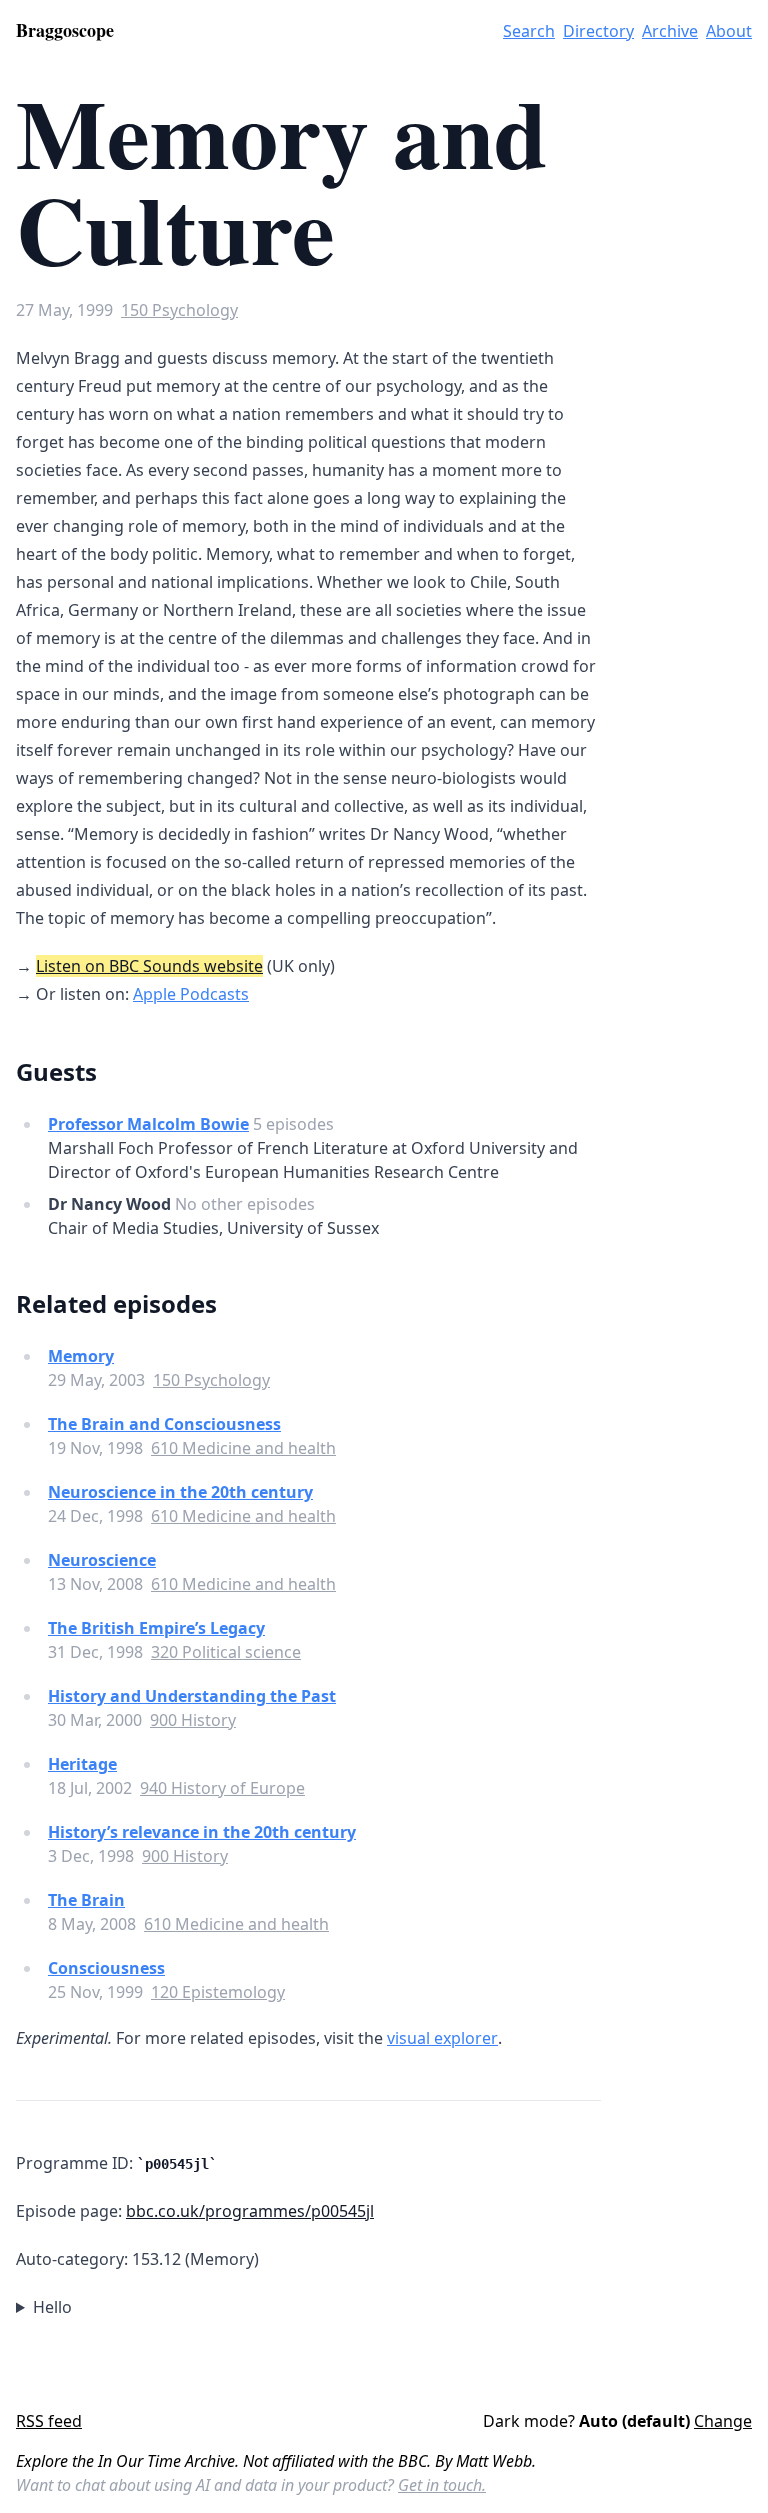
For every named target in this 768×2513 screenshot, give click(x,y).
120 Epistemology (218, 1992)
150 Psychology (179, 310)
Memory (81, 1356)
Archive (670, 31)
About (729, 31)
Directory (598, 31)
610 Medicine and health (243, 1448)
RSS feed (49, 2421)
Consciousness (106, 1968)
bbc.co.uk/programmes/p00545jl (250, 2211)
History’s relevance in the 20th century (202, 1832)
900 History (193, 1720)
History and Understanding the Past (192, 1696)
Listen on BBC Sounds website (149, 966)
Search (529, 31)
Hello (52, 2307)
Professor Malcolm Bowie (148, 1124)
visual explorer (442, 2038)
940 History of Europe (222, 1788)
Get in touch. (442, 2485)
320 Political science (226, 1652)
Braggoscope (65, 30)
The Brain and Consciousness (164, 1424)
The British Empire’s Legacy (156, 1628)
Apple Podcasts (191, 994)
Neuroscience (102, 1560)
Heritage (82, 1764)
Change (723, 2421)
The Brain (86, 1900)
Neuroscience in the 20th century (180, 1492)
